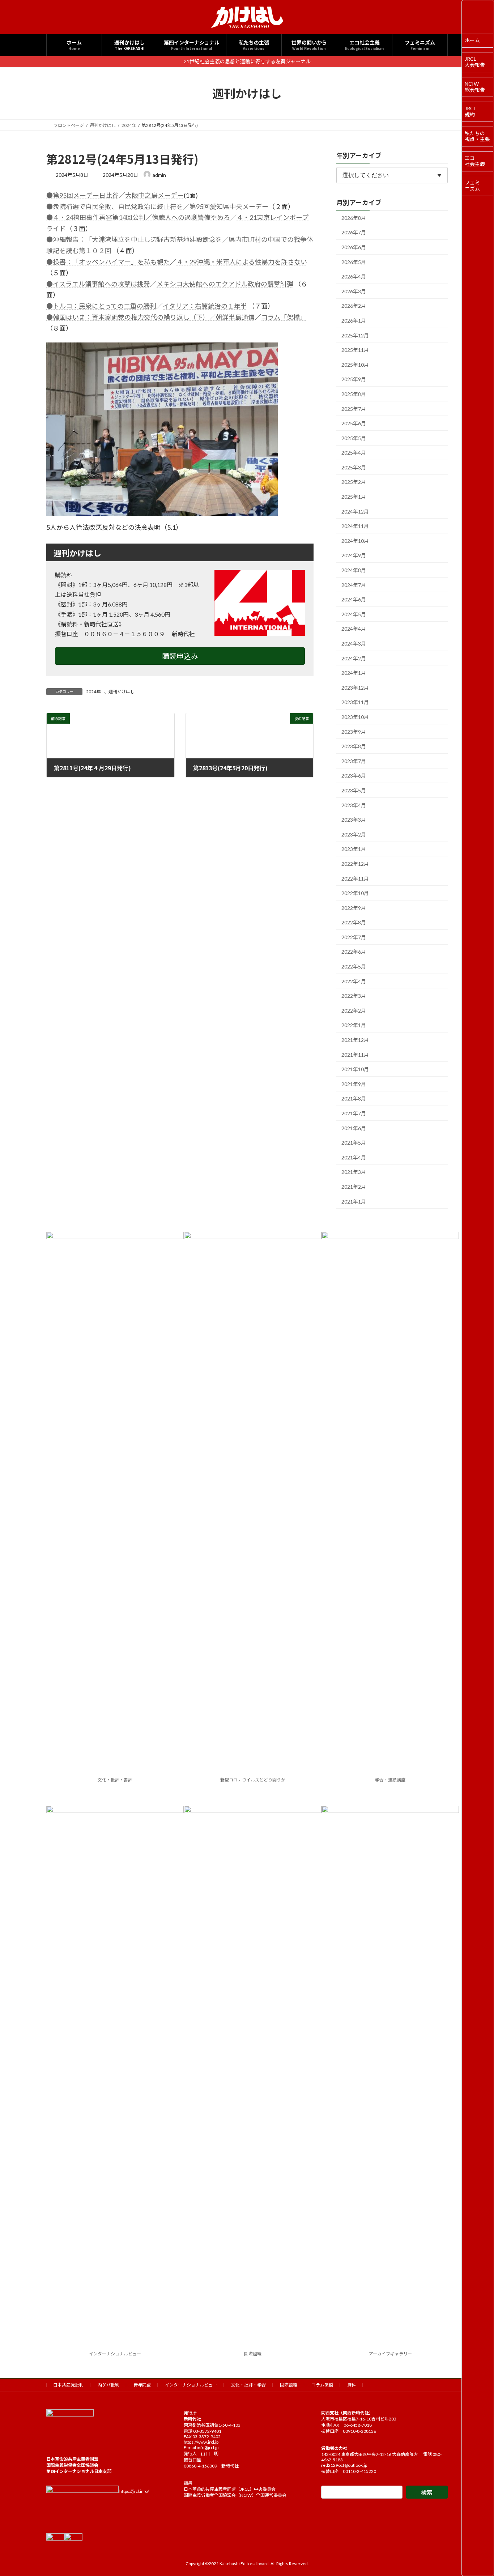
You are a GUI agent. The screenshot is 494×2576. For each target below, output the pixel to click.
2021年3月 (354, 1172)
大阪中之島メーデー (154, 195)
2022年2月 (354, 1010)
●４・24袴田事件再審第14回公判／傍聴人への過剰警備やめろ (138, 217)
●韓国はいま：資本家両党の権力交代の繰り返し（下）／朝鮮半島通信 (150, 317)
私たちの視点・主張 (477, 136)
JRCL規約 (470, 111)
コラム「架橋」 (284, 317)
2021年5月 (354, 1143)
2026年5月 (354, 262)
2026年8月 (354, 218)
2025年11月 (355, 350)
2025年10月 (355, 364)
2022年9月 (354, 908)
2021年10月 (355, 1069)
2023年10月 (355, 717)
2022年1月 (354, 1025)
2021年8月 (354, 1098)
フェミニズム (472, 186)
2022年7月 (354, 937)
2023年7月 (354, 761)
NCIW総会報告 (475, 87)
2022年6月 (354, 952)
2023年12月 (355, 687)
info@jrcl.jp (208, 2447)
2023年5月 (354, 790)
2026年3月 (354, 291)
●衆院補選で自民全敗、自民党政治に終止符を (115, 206)
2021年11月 (355, 1054)
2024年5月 (354, 614)
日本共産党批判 (68, 2385)
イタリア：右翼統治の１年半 (205, 306)
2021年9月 (354, 1084)
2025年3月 (354, 467)
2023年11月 (355, 702)
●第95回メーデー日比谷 (82, 195)
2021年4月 (354, 1157)
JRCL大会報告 (475, 62)
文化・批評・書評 (115, 1780)
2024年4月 (354, 629)
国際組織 (253, 2354)
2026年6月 (354, 247)
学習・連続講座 (390, 1780)
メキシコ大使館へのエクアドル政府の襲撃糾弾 (225, 284)
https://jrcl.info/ (134, 2491)
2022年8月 (354, 922)
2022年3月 (354, 996)
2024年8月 (354, 570)
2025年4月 (354, 453)
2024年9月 (354, 555)
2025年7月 (354, 408)
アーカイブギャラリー (390, 2354)
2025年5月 (354, 438)
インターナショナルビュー (115, 2354)
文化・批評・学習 (248, 2385)
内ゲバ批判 (108, 2385)
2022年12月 (355, 864)
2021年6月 (354, 1128)
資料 (352, 2385)
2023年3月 (354, 820)
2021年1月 (354, 1201)
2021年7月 (354, 1113)
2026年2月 (354, 306)
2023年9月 (354, 731)
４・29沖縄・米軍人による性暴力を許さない (242, 262)
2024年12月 (355, 511)
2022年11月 (355, 878)
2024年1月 (354, 673)
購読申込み (180, 656)
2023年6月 (354, 776)
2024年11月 (355, 526)
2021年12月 (355, 1040)
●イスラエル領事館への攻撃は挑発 (98, 284)
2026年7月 (354, 232)
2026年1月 (354, 321)
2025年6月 (354, 423)
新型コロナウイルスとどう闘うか (253, 1780)
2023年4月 (354, 805)
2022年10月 (355, 893)
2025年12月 (355, 335)
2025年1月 (354, 497)
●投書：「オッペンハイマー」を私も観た (108, 262)
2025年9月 (354, 379)
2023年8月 (354, 746)
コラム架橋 (322, 2385)
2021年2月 (354, 1187)
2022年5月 (354, 966)
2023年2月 (354, 834)
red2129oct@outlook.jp (344, 2465)
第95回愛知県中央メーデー (229, 206)
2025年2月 (354, 482)
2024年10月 (355, 540)
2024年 (93, 692)
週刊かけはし (122, 692)
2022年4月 (354, 981)
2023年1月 (354, 849)
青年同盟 (142, 2385)
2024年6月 (354, 599)
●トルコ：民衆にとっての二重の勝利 (101, 306)
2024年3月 (354, 644)
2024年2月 (354, 658)
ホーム (472, 40)
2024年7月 (354, 585)
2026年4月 (354, 276)
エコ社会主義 (475, 161)
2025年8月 (354, 394)
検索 (427, 2492)
